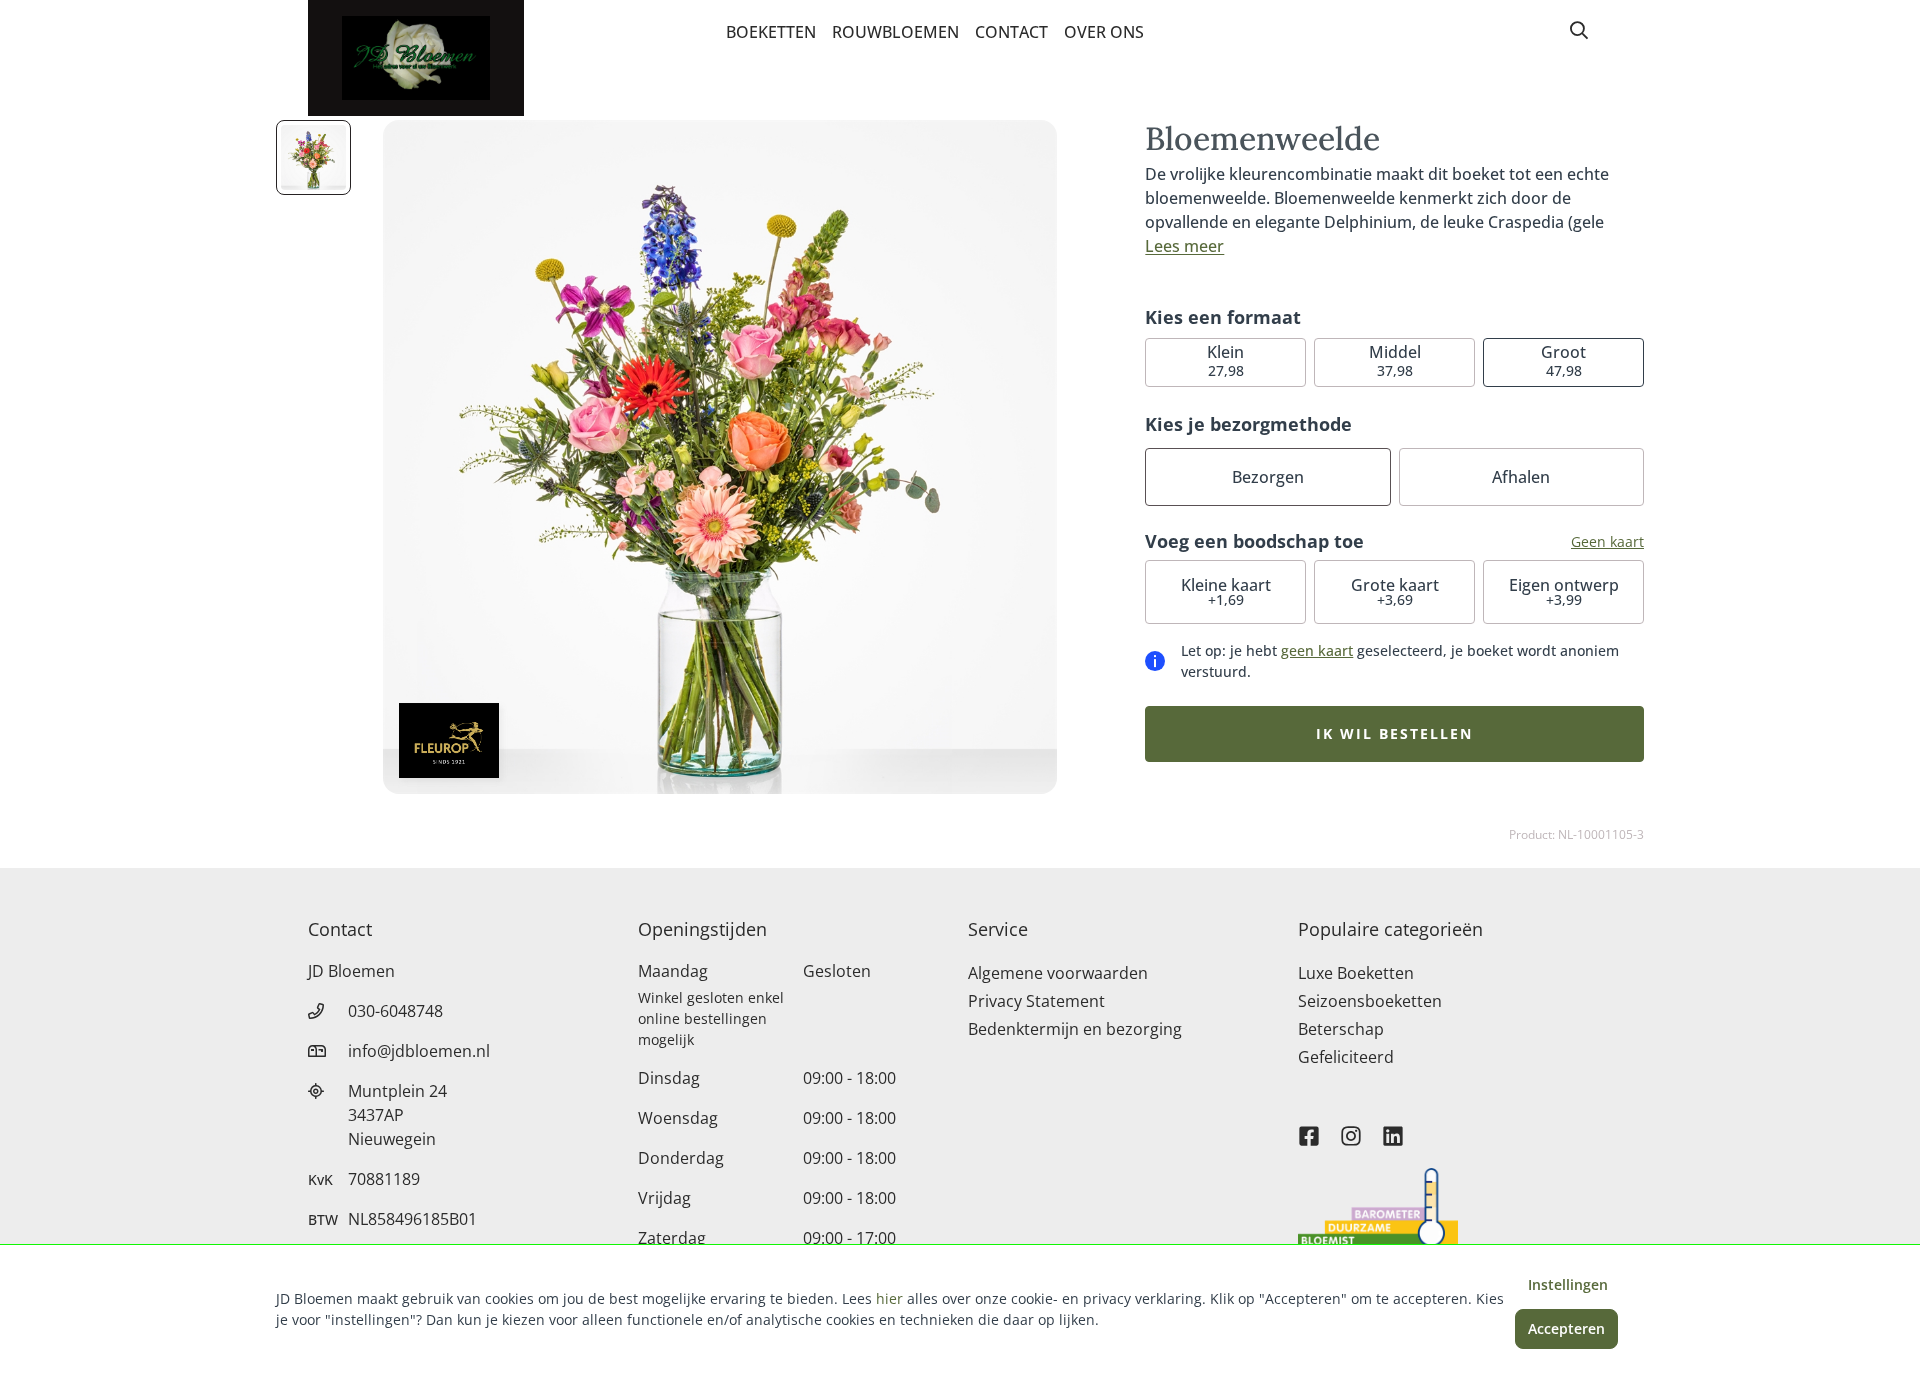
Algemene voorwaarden (1058, 973)
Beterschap (1341, 1029)
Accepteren (1566, 1328)
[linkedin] (1393, 1127)
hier (889, 1298)
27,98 (1225, 360)
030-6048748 (395, 1011)
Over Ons (1104, 32)
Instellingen (1568, 1284)
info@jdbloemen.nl (419, 1051)
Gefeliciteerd (1346, 1057)
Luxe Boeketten (1356, 973)
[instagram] (1351, 1127)
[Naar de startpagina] (416, 58)
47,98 (1563, 360)
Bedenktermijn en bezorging (1075, 1029)
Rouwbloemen (895, 32)
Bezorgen (1268, 477)
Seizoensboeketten (1370, 1001)
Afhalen (1521, 477)
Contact (1011, 32)
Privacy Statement (1036, 1001)
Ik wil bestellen (1394, 733)
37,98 (1395, 360)
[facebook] (1309, 1127)
